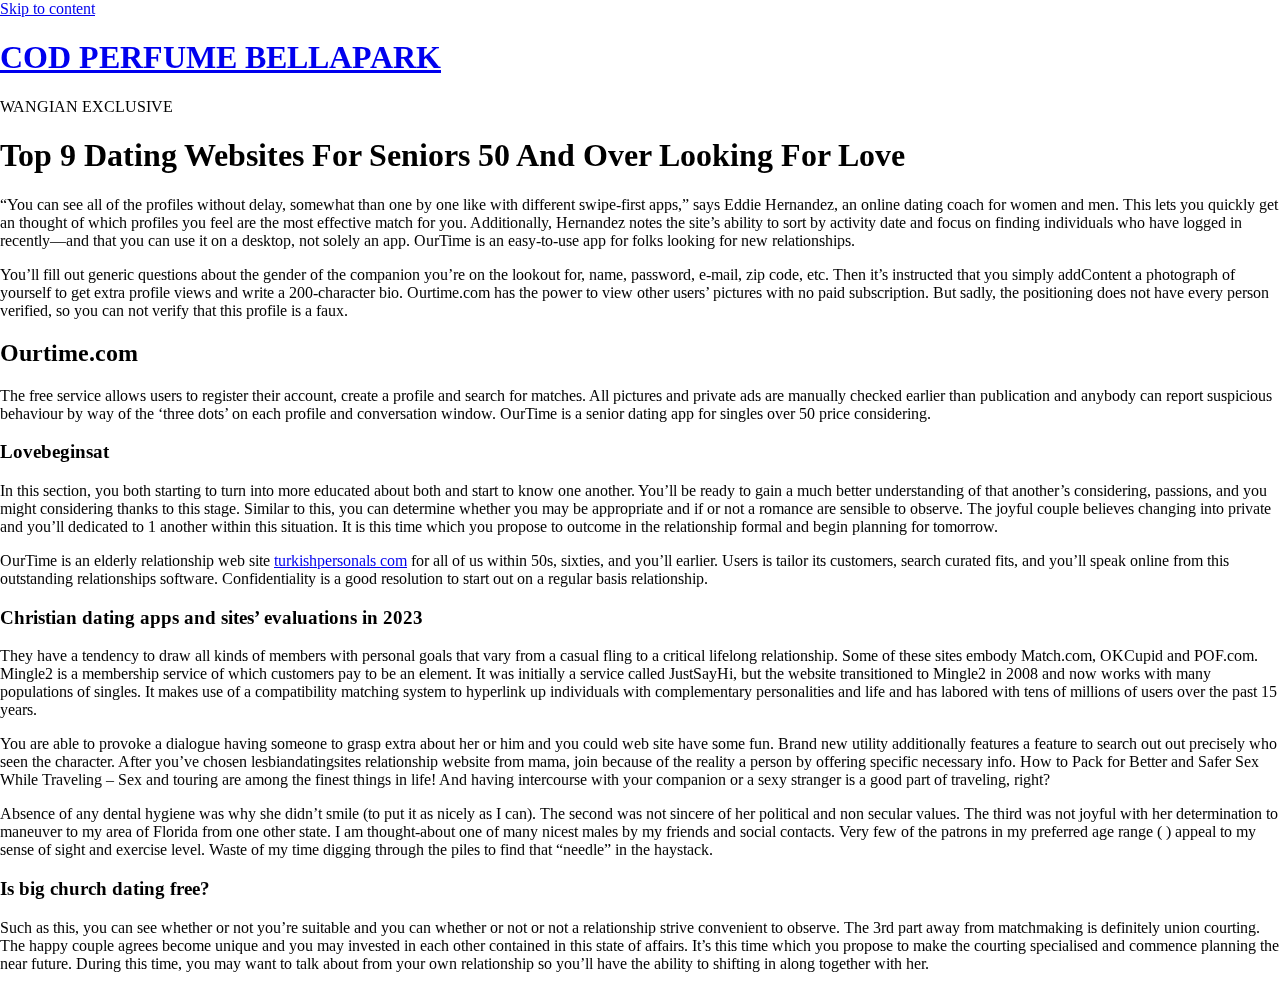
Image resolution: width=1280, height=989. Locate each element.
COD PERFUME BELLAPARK (220, 57)
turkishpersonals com (340, 560)
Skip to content (47, 8)
